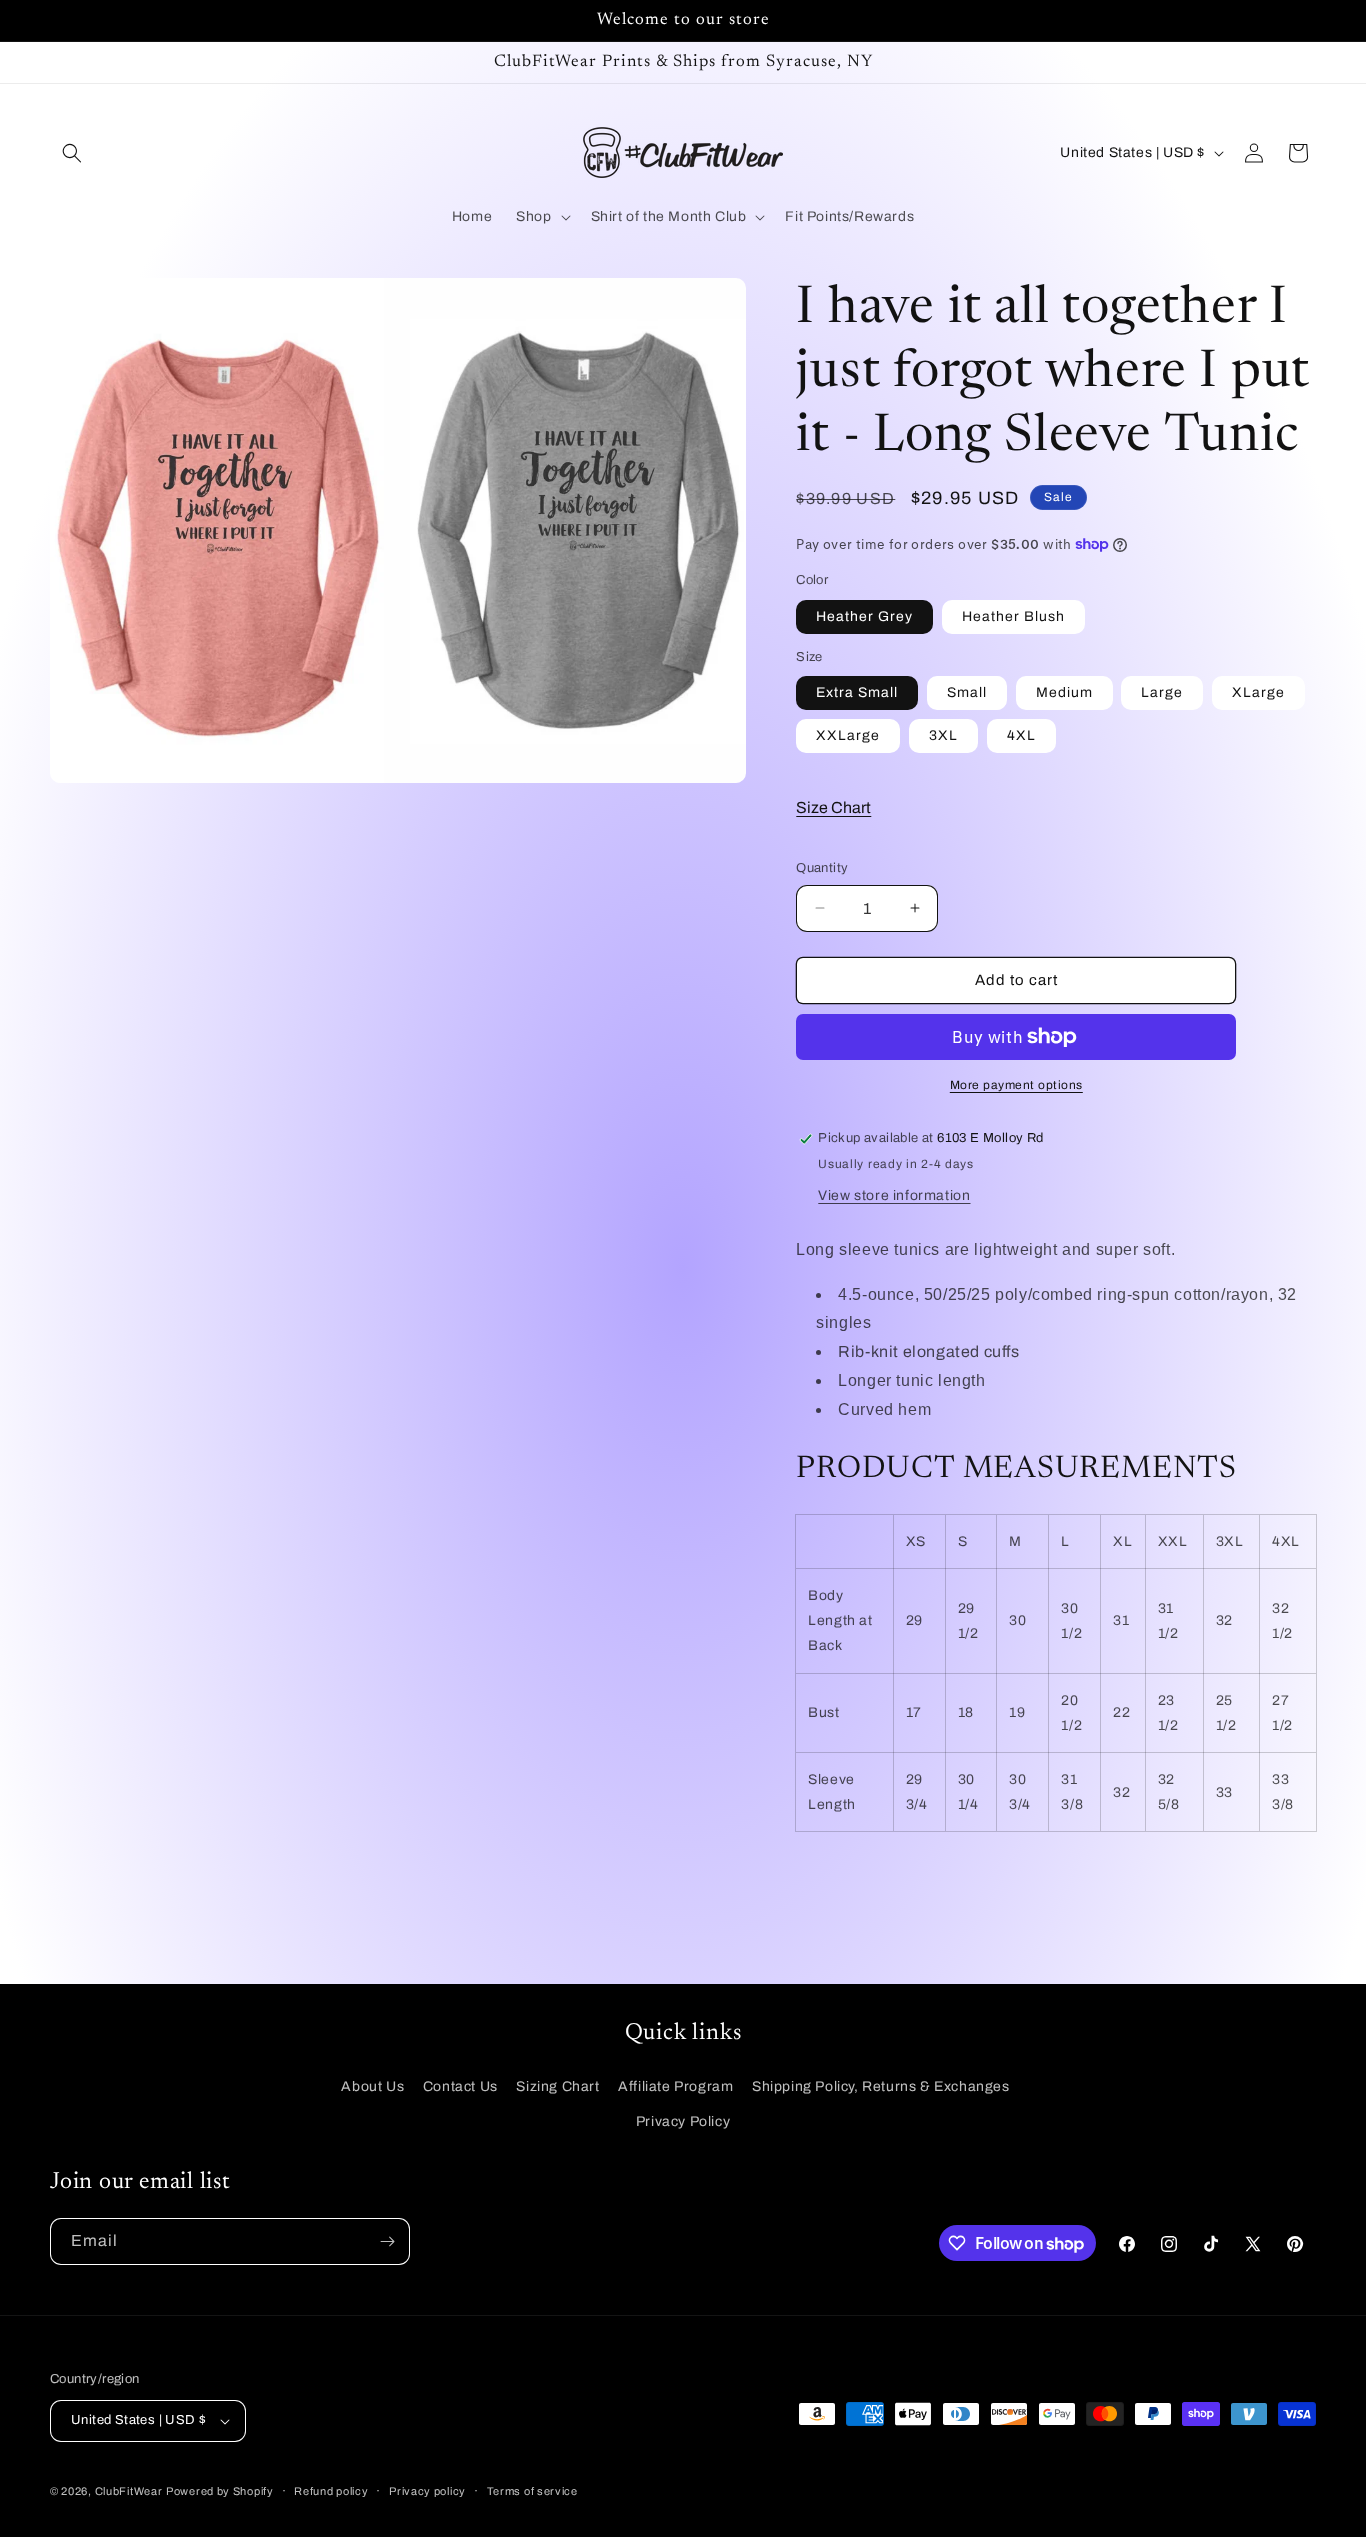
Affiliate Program (675, 2086)
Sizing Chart (557, 2086)
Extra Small (857, 692)
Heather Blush (1013, 616)
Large (1162, 692)
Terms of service (532, 2491)
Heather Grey (864, 616)
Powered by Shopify (220, 2491)
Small (967, 692)
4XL (1021, 735)
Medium (1064, 692)
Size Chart (833, 807)
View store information (894, 1195)
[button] (72, 153)
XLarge (1258, 692)
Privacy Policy (683, 2121)
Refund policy (331, 2491)
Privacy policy (427, 2491)
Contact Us (460, 2086)
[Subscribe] (387, 2241)
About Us (372, 2086)
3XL (943, 735)
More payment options (1016, 1085)
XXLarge (848, 735)
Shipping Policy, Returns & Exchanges (881, 2086)
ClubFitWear (129, 2491)
